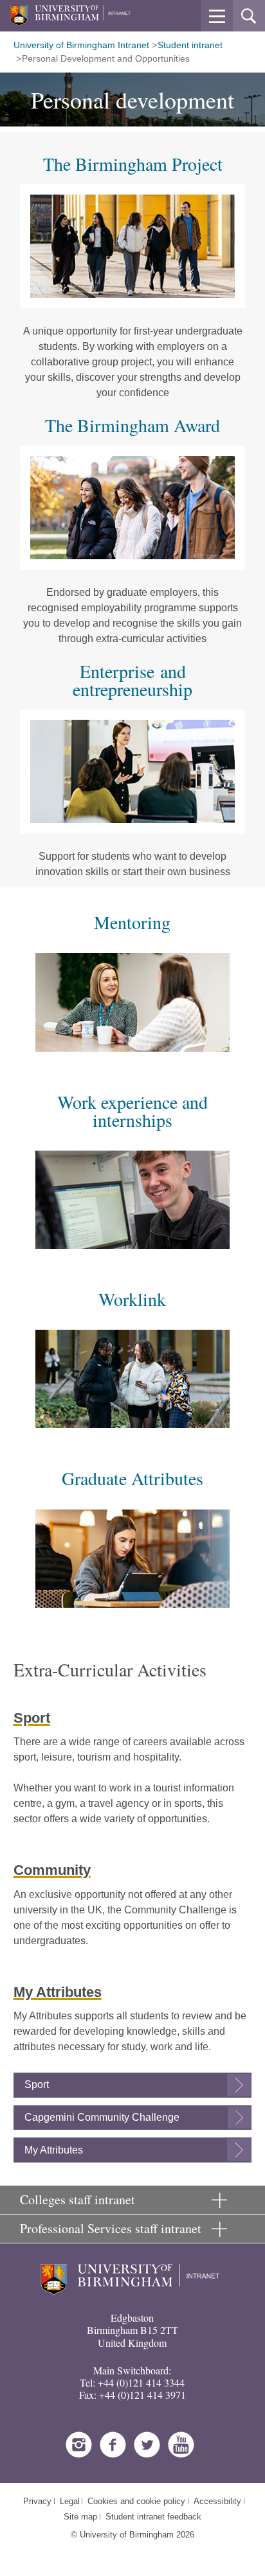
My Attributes (54, 2150)
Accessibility (217, 2501)
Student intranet (190, 45)
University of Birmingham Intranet (81, 45)
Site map (80, 2517)
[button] (217, 16)
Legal (70, 2501)
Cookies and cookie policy (136, 2501)
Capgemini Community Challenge (102, 2117)
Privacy (37, 2501)
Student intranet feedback (153, 2517)
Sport (37, 2084)
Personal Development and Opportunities (106, 58)
